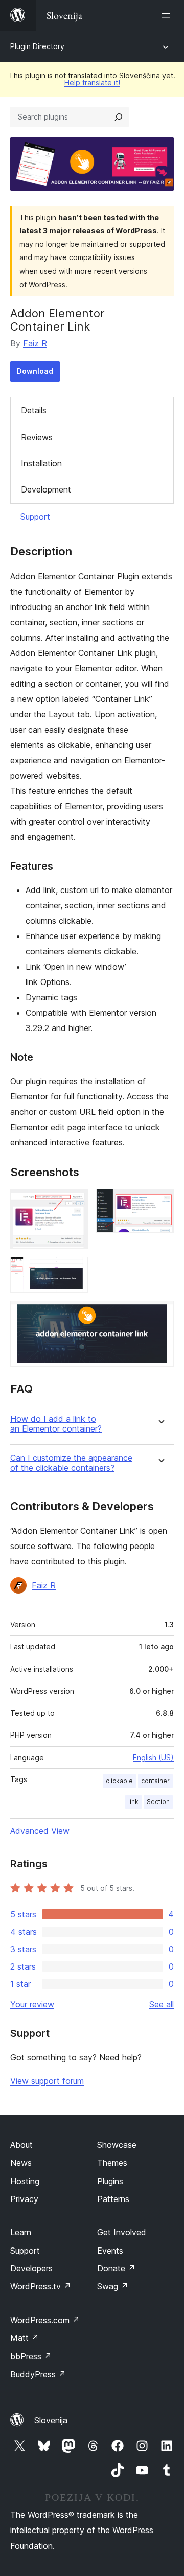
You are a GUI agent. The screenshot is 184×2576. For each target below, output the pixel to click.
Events (110, 2251)
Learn (21, 2232)
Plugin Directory (37, 46)
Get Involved (122, 2232)
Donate (116, 2268)
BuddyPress (38, 2374)
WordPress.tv (41, 2286)
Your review (32, 2004)
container (155, 1781)
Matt (25, 2338)
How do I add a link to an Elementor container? (56, 1424)
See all (162, 2004)
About (21, 2145)
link (133, 1802)
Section (158, 1802)
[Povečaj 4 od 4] (160, 1315)
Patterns (113, 2199)
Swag (113, 2286)
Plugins (110, 2181)
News (21, 2163)
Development (46, 489)
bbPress (31, 2356)
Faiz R (35, 343)
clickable (119, 1781)
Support (35, 517)
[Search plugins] (119, 117)
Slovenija (51, 2420)
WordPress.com (45, 2320)
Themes (112, 2163)
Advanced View (40, 1831)
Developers (31, 2268)
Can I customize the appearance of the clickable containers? (71, 1463)
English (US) (153, 1757)
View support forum (47, 2081)
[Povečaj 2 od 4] (160, 1203)
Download (35, 371)
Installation (41, 463)
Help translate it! (92, 83)
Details (34, 410)
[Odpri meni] (168, 15)
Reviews (37, 437)
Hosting (25, 2181)
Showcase (117, 2145)
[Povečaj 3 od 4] (74, 1271)
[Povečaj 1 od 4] (74, 1203)
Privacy (24, 2199)
